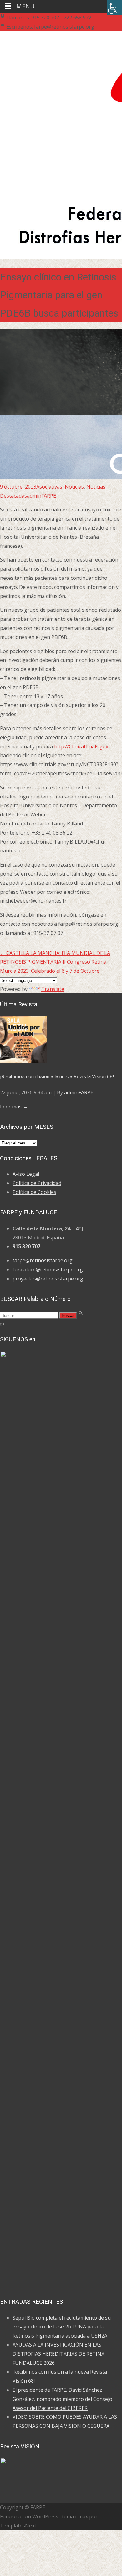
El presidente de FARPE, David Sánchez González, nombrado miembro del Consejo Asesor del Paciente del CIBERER (62, 2399)
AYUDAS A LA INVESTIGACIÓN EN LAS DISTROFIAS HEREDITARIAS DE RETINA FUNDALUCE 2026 (58, 2354)
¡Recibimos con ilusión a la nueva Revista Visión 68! (57, 1077)
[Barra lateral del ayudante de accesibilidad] (114, 8)
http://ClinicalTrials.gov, (82, 746)
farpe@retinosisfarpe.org (43, 1260)
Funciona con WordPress (30, 2516)
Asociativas (49, 487)
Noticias (74, 487)
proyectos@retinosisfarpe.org (48, 1279)
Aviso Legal (26, 1174)
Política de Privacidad (37, 1183)
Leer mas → (14, 1107)
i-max (82, 2516)
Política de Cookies (34, 1192)
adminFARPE (41, 496)
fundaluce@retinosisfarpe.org (48, 1270)
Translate (53, 989)
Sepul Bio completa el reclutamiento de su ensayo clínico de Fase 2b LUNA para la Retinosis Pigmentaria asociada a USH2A (62, 2327)
